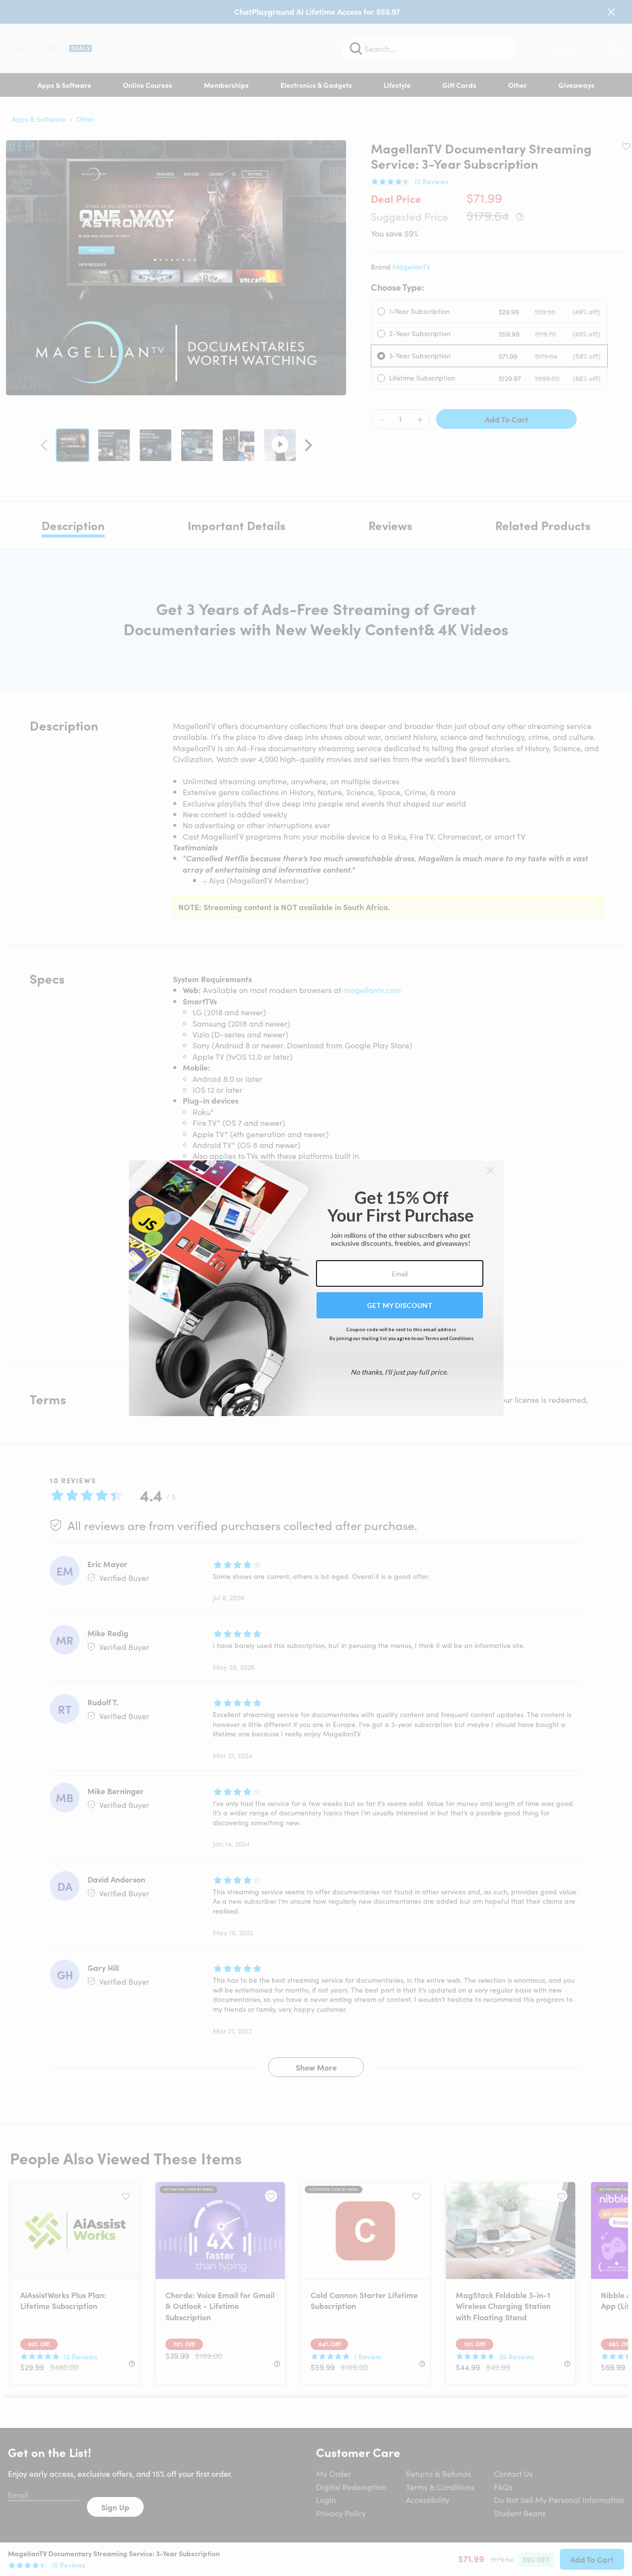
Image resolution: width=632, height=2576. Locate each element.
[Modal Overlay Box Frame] (316, 1288)
